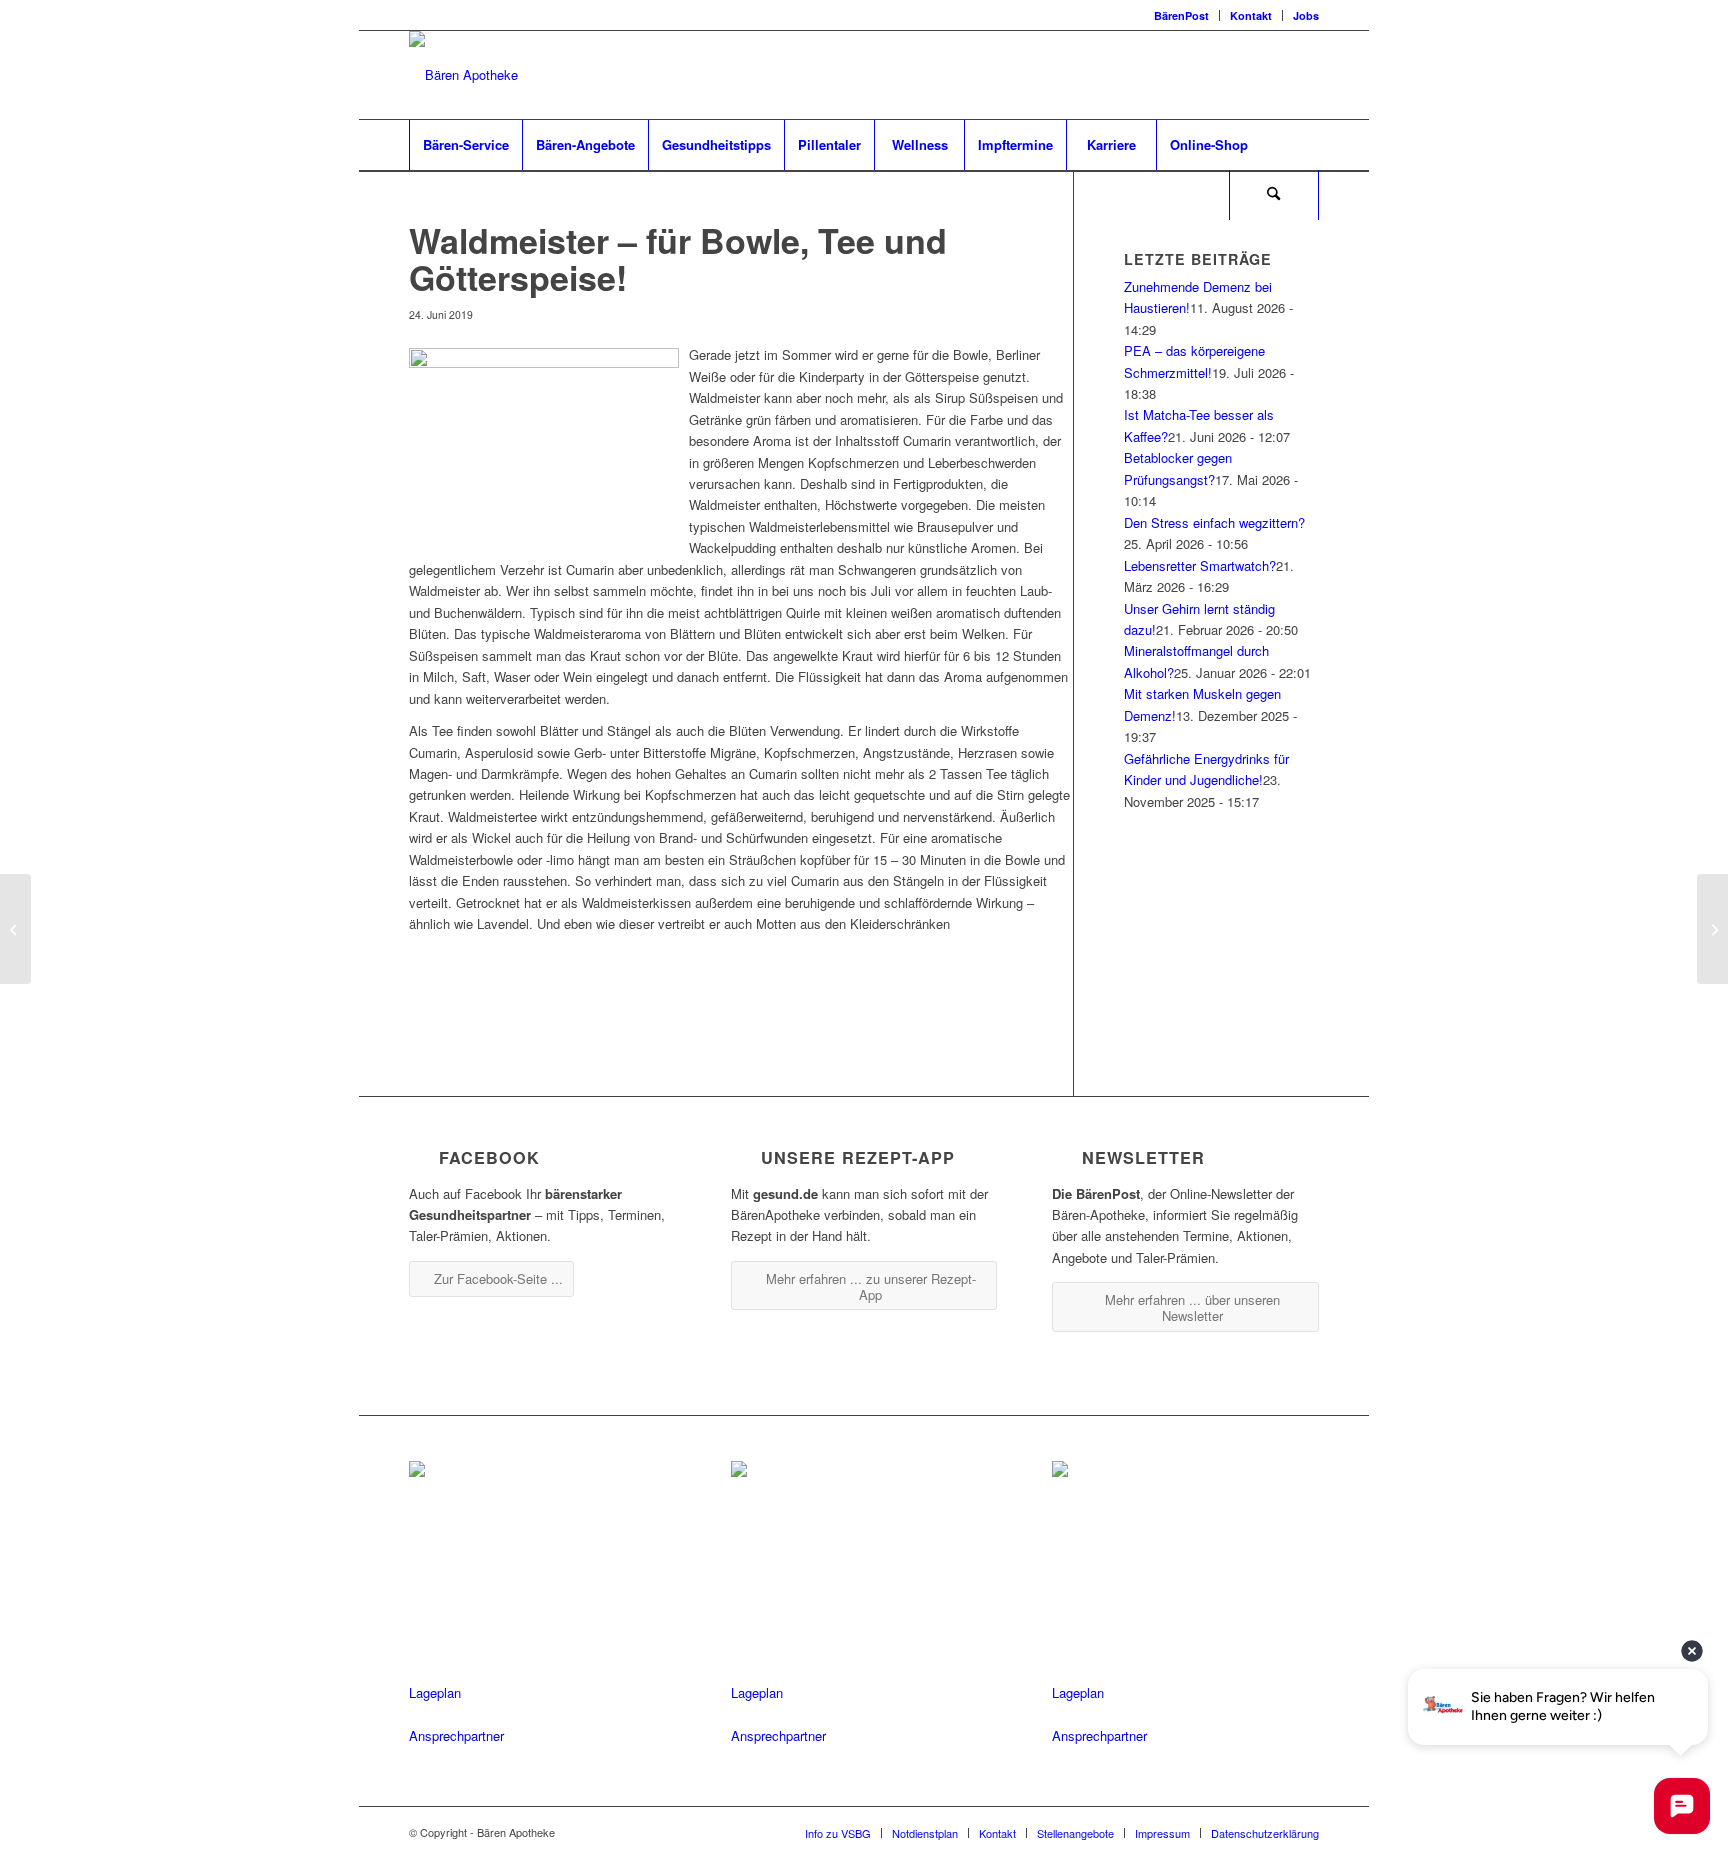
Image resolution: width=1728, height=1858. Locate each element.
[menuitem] (1182, 15)
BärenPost (1181, 15)
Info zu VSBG (838, 1833)
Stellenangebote (1075, 1833)
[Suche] (1274, 195)
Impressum (1162, 1833)
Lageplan (435, 1692)
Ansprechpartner (456, 1735)
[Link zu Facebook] (1244, 75)
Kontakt (1251, 15)
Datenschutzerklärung (1265, 1833)
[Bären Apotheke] (463, 75)
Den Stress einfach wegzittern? (1214, 522)
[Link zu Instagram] (1274, 75)
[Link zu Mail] (1304, 75)
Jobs (1306, 15)
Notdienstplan (925, 1833)
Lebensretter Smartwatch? (1200, 565)
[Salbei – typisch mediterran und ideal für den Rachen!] (15, 929)
